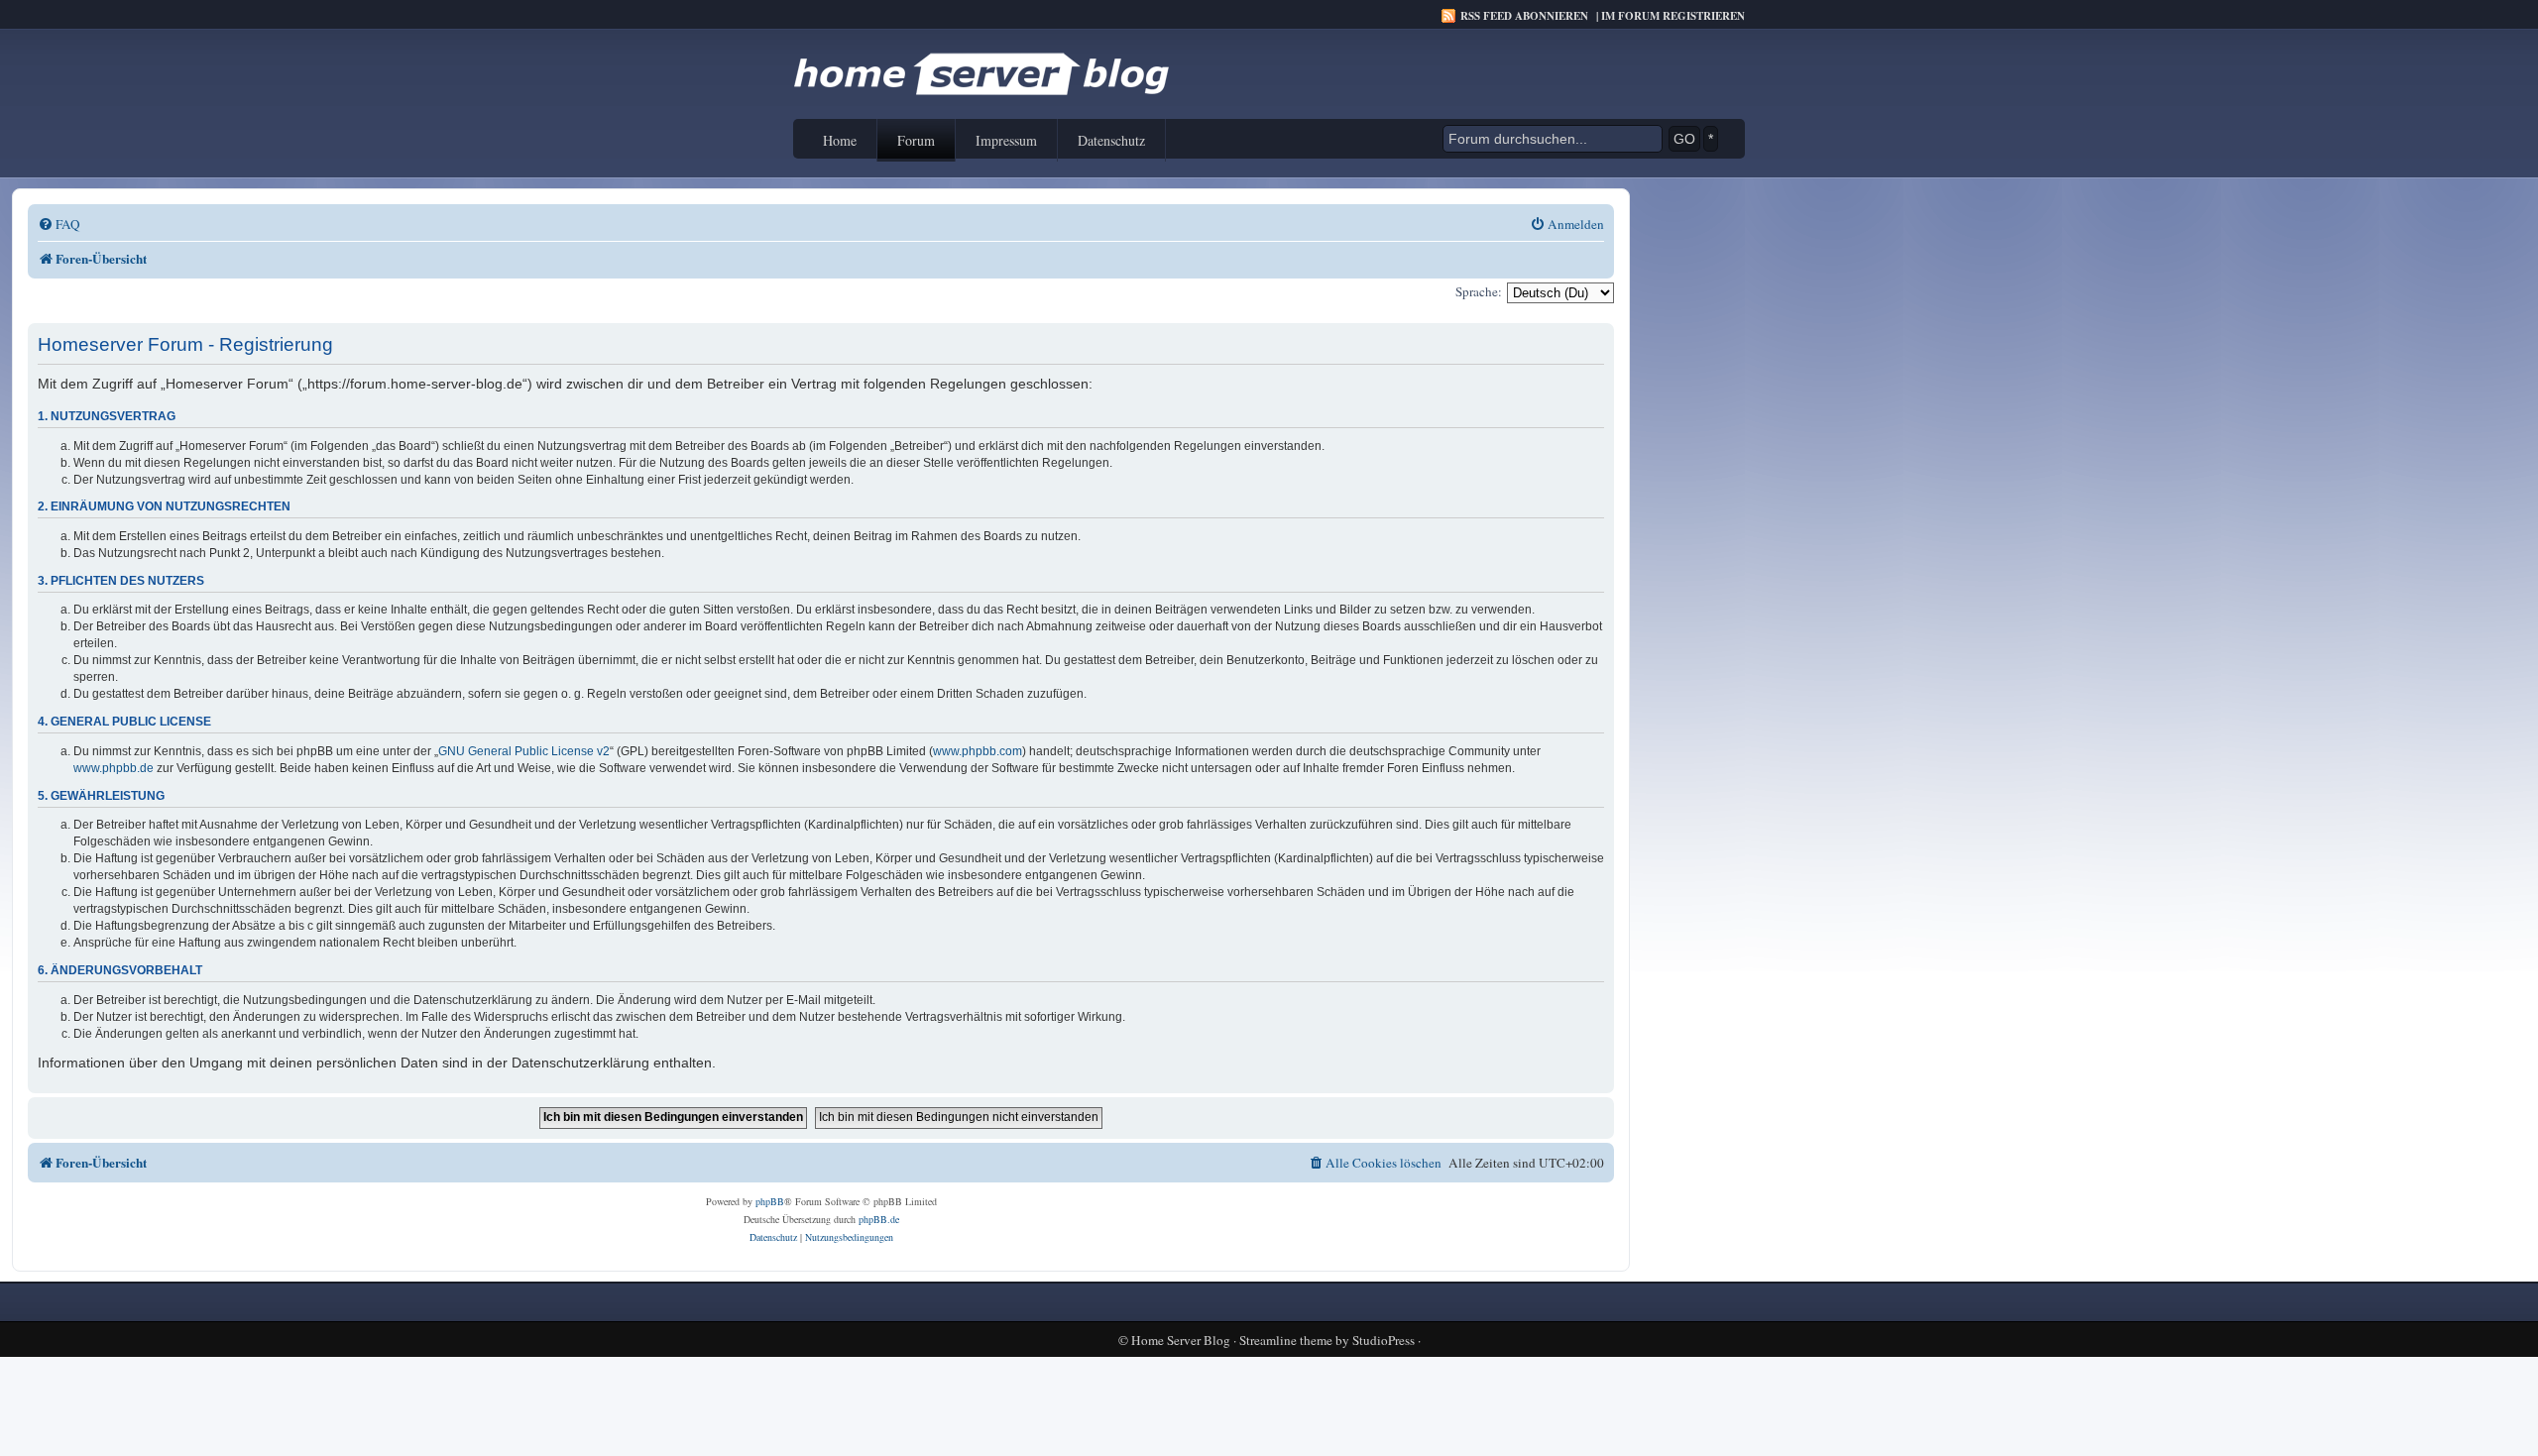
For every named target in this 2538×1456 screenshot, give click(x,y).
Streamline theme (1286, 1341)
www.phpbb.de (114, 768)
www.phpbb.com (978, 751)
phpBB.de (879, 1219)
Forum (916, 140)
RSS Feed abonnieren (1524, 16)
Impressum (1006, 140)
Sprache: (1479, 291)
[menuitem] (59, 224)
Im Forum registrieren (1673, 16)
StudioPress (1384, 1341)
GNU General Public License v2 (524, 751)
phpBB (770, 1201)
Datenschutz (1111, 140)
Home (840, 140)
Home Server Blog (1181, 1341)
